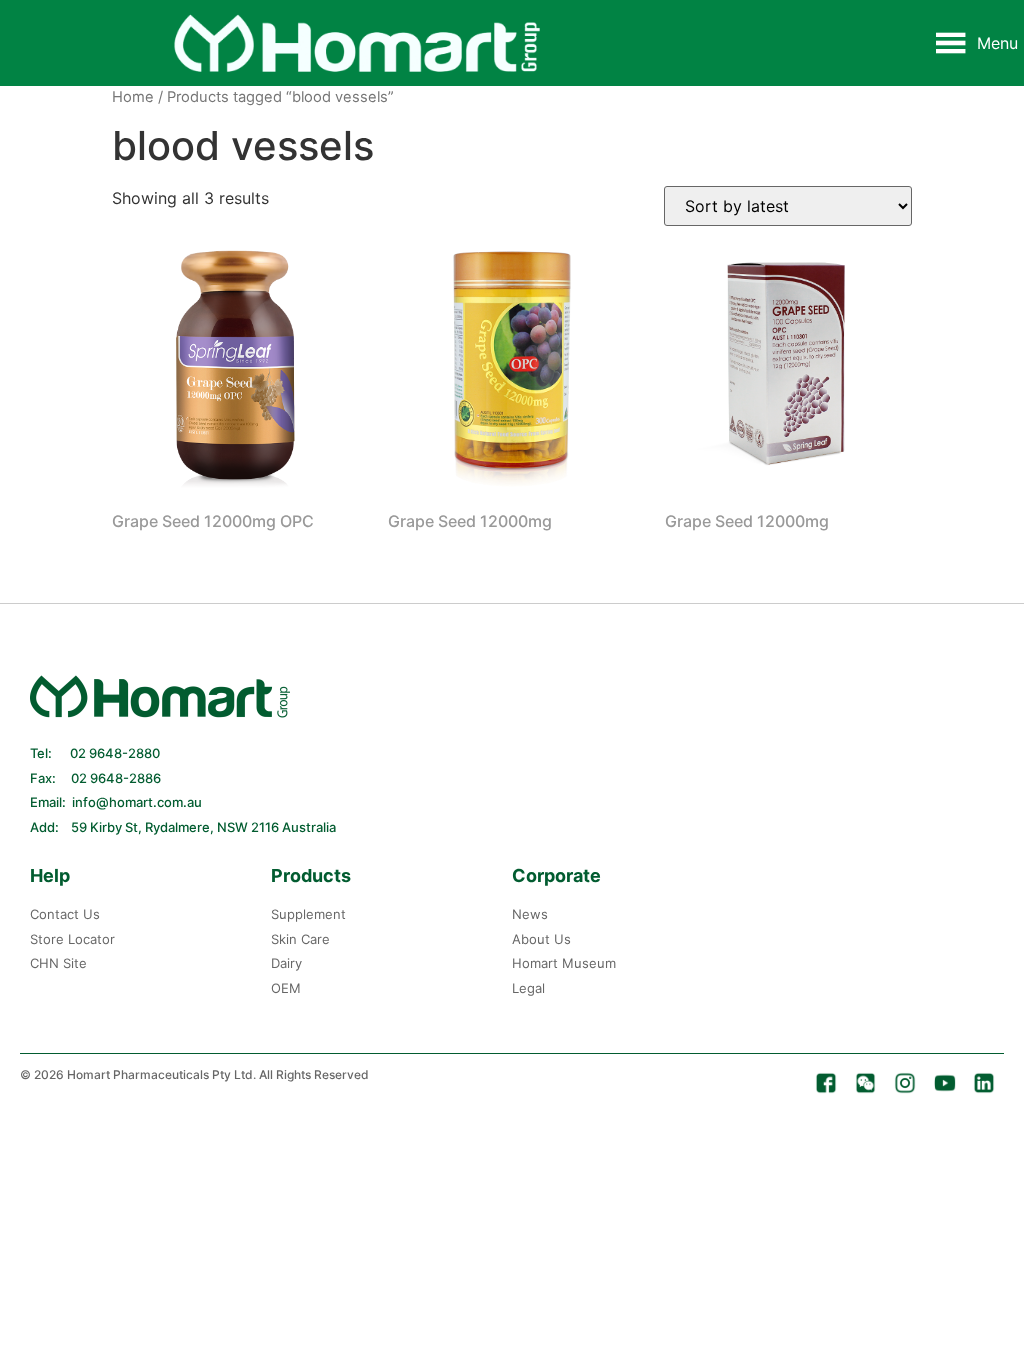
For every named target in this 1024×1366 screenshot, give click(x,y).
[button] (997, 43)
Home (133, 97)
